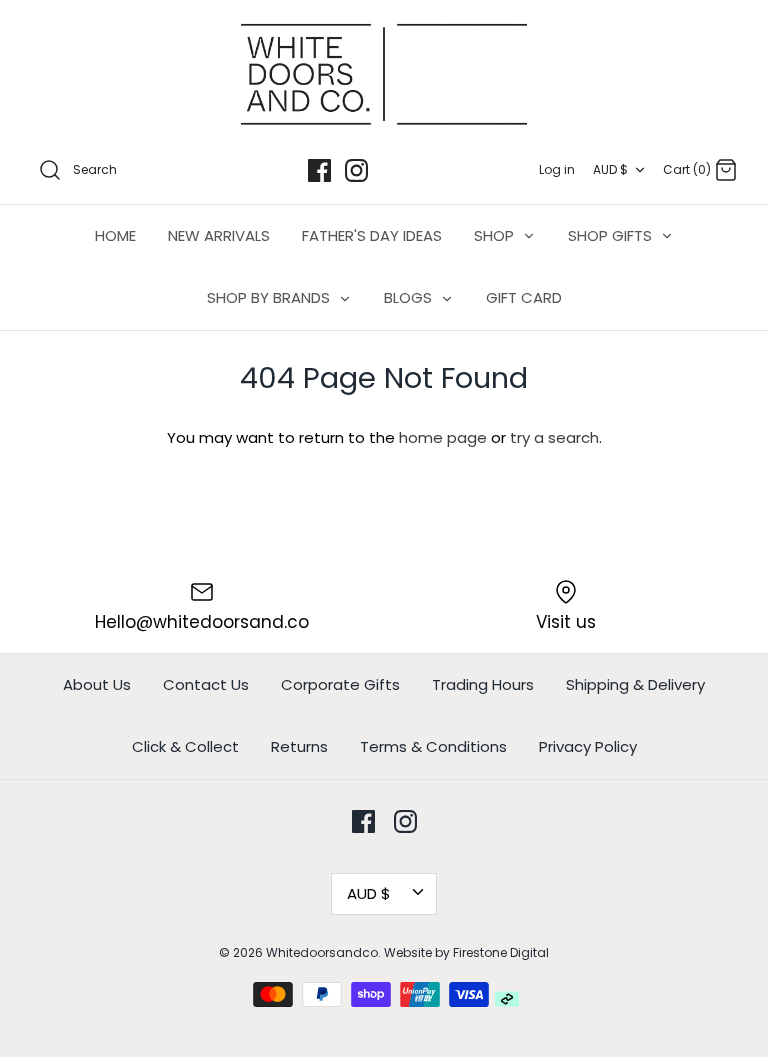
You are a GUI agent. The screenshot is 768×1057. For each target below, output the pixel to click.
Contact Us (206, 684)
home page (443, 437)
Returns (299, 746)
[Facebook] (319, 170)
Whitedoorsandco (322, 952)
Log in (557, 169)
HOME (115, 235)
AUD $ (610, 169)
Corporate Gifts (340, 684)
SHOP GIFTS (612, 235)
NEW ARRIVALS (219, 235)
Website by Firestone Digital (466, 952)
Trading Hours (483, 684)
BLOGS (410, 297)
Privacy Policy (588, 746)
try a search (554, 437)
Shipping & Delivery (635, 684)
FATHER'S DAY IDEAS (372, 235)
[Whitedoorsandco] (384, 74)
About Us (97, 684)
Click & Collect (185, 746)
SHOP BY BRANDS (270, 297)
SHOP (496, 235)
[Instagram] (356, 170)
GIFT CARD (524, 297)
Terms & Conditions (433, 746)
